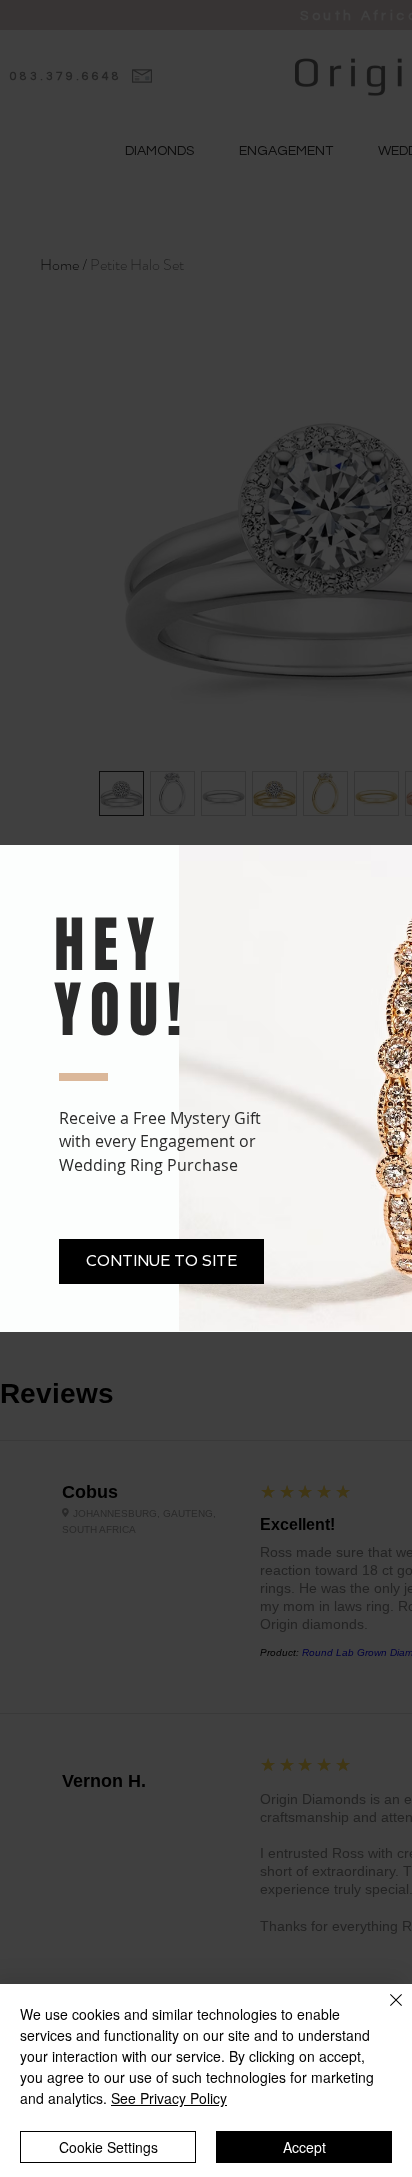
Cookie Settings (108, 2147)
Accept (304, 2147)
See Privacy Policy (169, 2098)
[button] (161, 1261)
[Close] (384, 2012)
